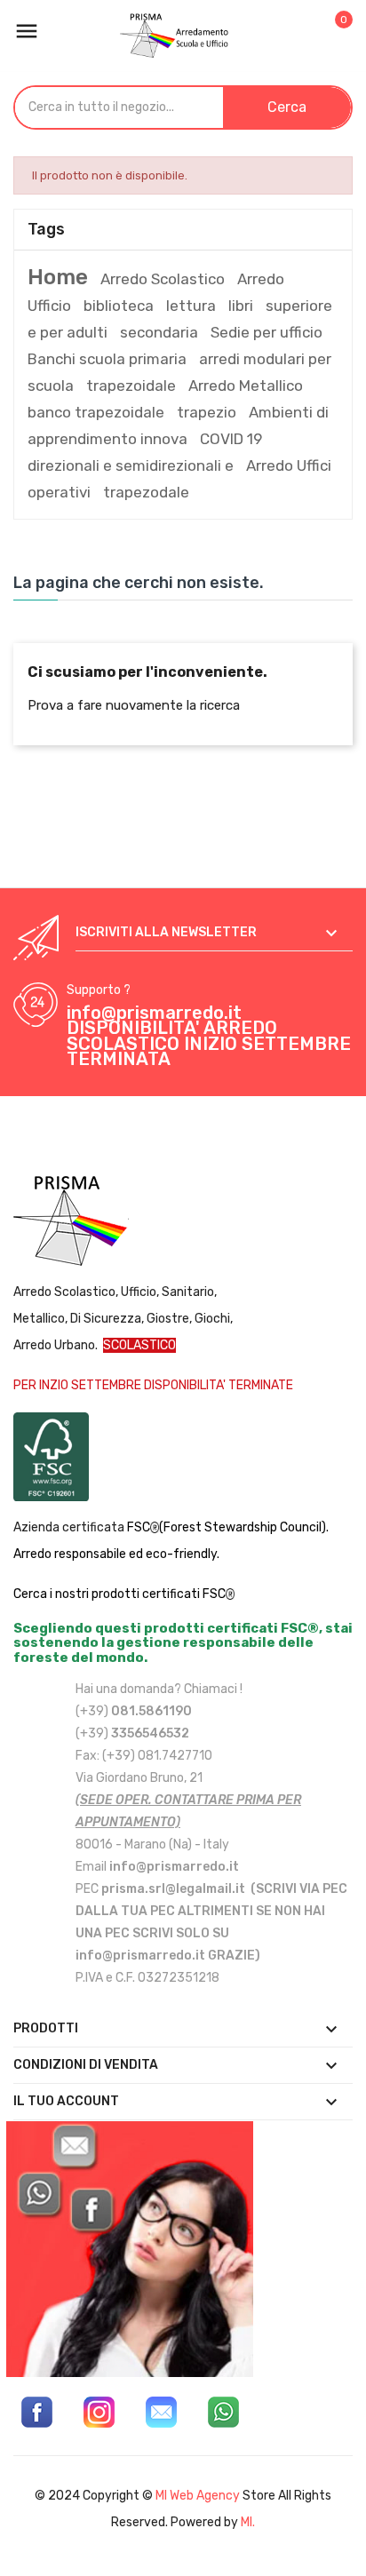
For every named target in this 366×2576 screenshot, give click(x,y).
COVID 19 (231, 439)
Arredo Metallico (246, 386)
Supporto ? (99, 990)
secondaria (159, 332)
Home (58, 277)
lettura (191, 306)
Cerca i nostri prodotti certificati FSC (119, 1594)
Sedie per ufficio (267, 332)
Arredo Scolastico (163, 279)
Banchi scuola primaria (107, 359)
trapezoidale (131, 386)
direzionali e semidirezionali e (131, 465)
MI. (248, 2522)
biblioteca (119, 306)
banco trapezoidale (96, 412)
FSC (139, 1527)
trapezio (207, 412)
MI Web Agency (198, 2496)
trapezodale (146, 492)
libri (241, 306)
